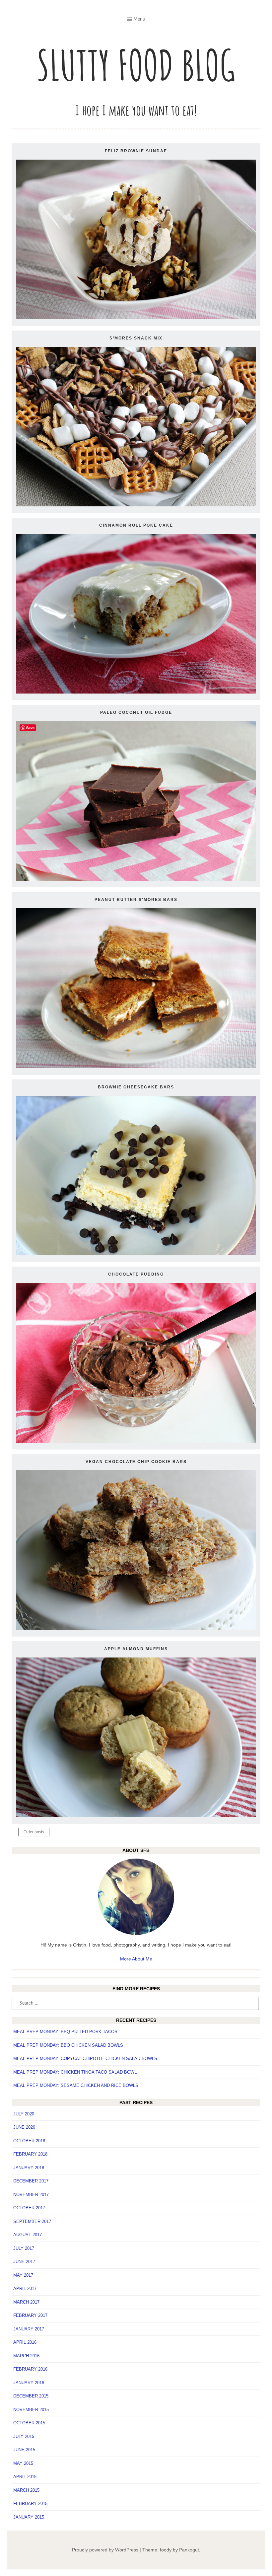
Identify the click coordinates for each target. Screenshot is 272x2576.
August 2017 (28, 2235)
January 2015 (29, 2517)
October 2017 (29, 2208)
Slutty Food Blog (136, 65)
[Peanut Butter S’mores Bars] (136, 1067)
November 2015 (31, 2410)
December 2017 (31, 2181)
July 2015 (24, 2436)
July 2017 (24, 2248)
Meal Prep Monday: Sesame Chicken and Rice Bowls (76, 2085)
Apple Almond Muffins (136, 1649)
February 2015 (30, 2503)
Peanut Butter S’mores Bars (136, 900)
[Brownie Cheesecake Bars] (136, 1254)
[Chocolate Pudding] (136, 1441)
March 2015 (26, 2490)
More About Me (136, 1959)
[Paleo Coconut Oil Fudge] (136, 879)
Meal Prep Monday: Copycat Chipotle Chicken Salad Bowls (85, 2059)
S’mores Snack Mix (136, 338)
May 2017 (23, 2275)
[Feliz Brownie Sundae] (136, 318)
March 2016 (26, 2356)
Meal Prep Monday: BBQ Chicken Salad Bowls (68, 2045)
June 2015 (24, 2450)
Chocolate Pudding (136, 1274)
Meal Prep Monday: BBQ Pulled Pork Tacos (65, 2032)
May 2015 (23, 2463)
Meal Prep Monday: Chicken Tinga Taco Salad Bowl (75, 2072)
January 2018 (29, 2168)
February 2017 (30, 2315)
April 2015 (25, 2477)
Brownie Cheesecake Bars (136, 1087)
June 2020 (24, 2127)
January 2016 (29, 2383)
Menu (139, 19)
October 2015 (29, 2423)
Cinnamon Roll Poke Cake (136, 525)
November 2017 (31, 2195)
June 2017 (24, 2262)
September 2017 (32, 2221)
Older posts (34, 1832)
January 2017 (29, 2329)
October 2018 (29, 2141)
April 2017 (25, 2288)
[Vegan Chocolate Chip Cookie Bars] (136, 1628)
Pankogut (189, 2550)
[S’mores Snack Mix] (136, 505)
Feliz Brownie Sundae (136, 151)
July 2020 (24, 2114)
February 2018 (30, 2154)
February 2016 (30, 2369)
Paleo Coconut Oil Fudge (136, 712)
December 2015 (31, 2396)
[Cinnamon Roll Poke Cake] (136, 692)
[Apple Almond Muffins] (136, 1815)
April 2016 (25, 2342)
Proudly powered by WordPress (105, 2550)
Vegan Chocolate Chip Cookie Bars (136, 1462)
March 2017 (26, 2302)
